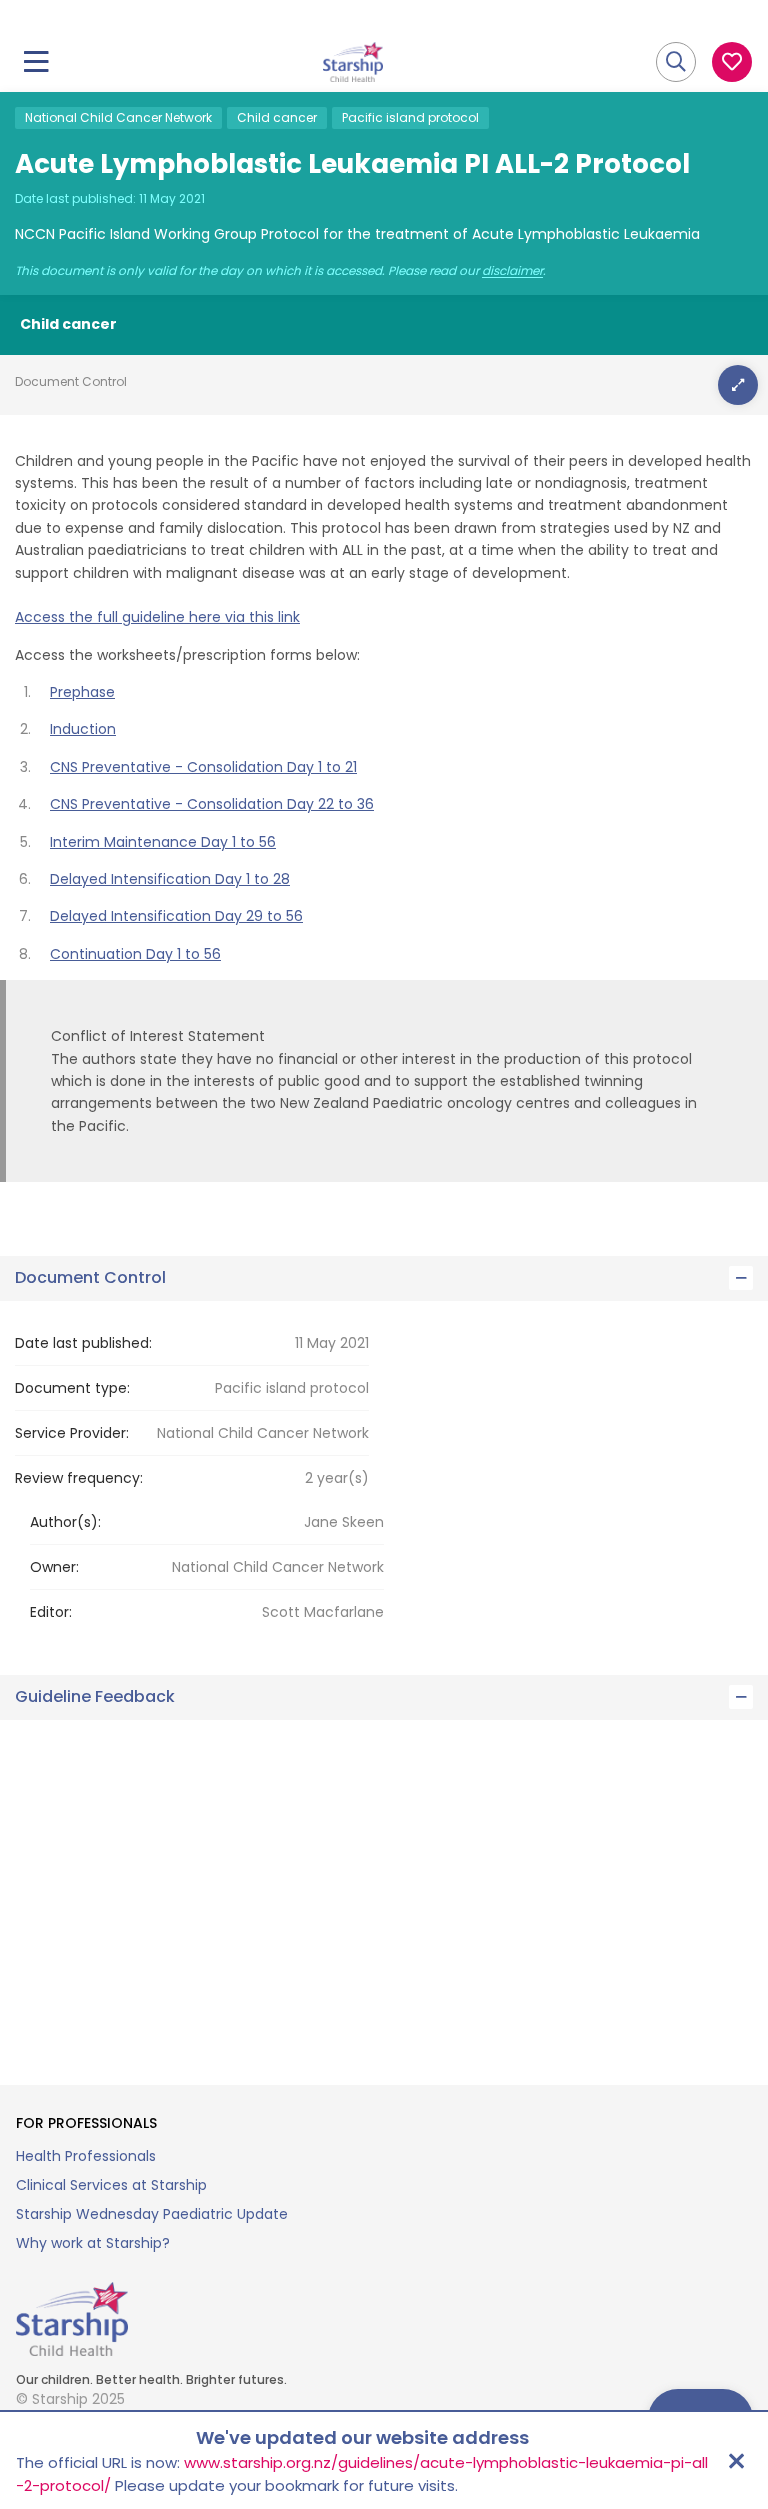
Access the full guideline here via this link (157, 617)
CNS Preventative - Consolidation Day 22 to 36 (212, 804)
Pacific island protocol (410, 117)
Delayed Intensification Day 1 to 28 (170, 879)
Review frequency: (79, 1478)
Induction (83, 729)
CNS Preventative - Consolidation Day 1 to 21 (203, 767)
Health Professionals (86, 2156)
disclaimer (512, 271)
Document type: (72, 1388)
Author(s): (65, 1522)
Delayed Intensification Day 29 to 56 (176, 916)
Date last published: (83, 1343)
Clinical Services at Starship (111, 2185)
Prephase (82, 692)
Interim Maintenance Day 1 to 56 (163, 842)
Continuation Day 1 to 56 (135, 954)
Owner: (54, 1567)
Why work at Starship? (93, 2243)
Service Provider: (72, 1433)
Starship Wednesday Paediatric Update (152, 2214)
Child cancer (277, 117)
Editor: (51, 1612)
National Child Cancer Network (118, 117)
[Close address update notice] (736, 2461)
